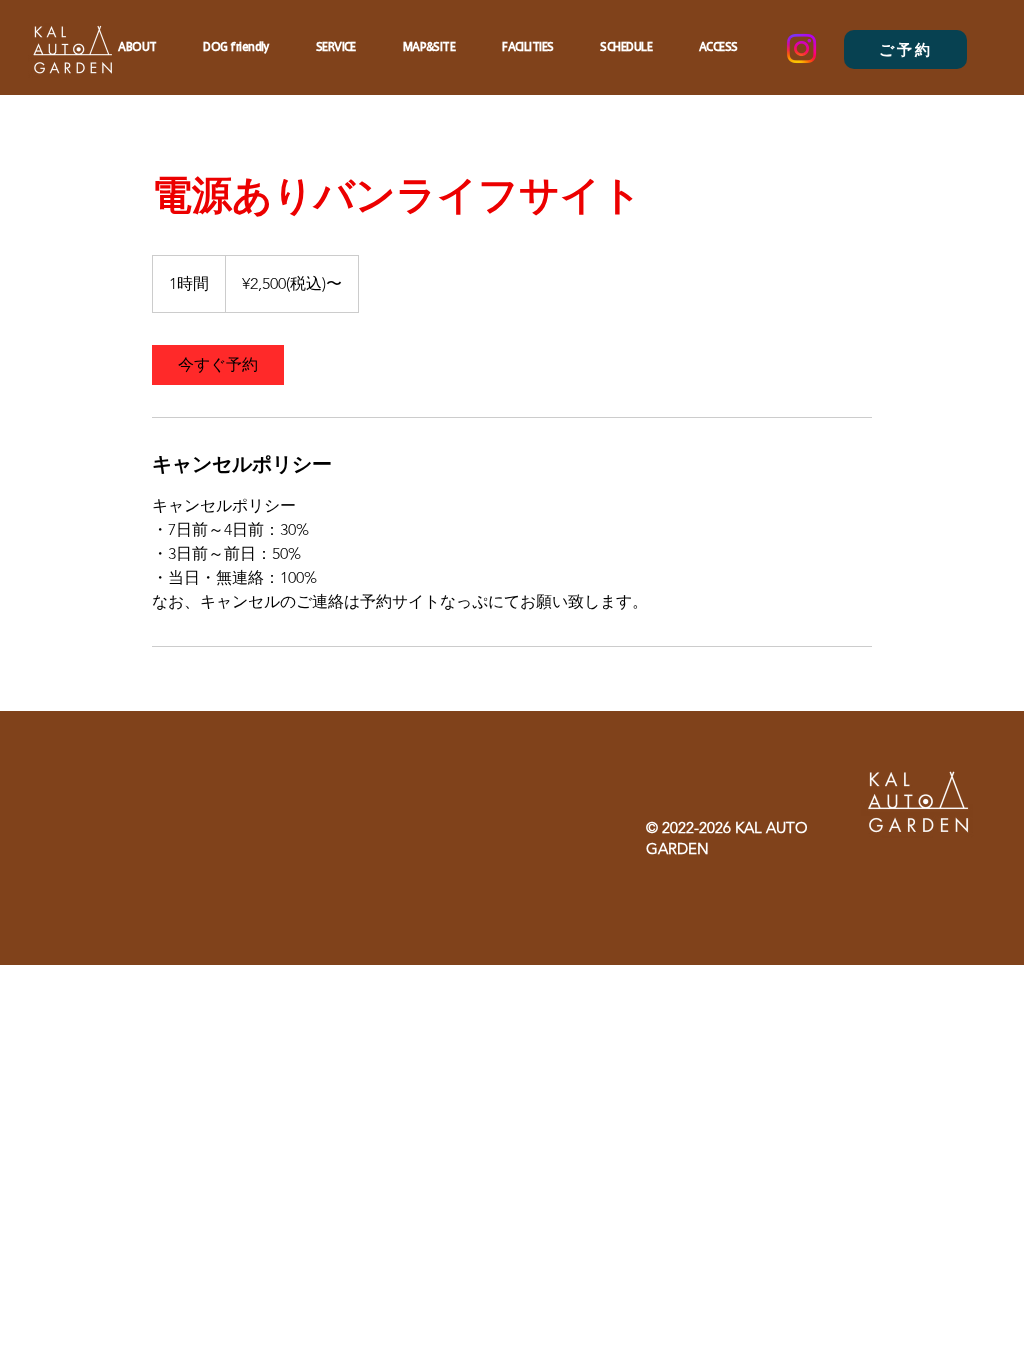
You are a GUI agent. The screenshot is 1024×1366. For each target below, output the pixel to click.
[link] (218, 365)
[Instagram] (801, 48)
